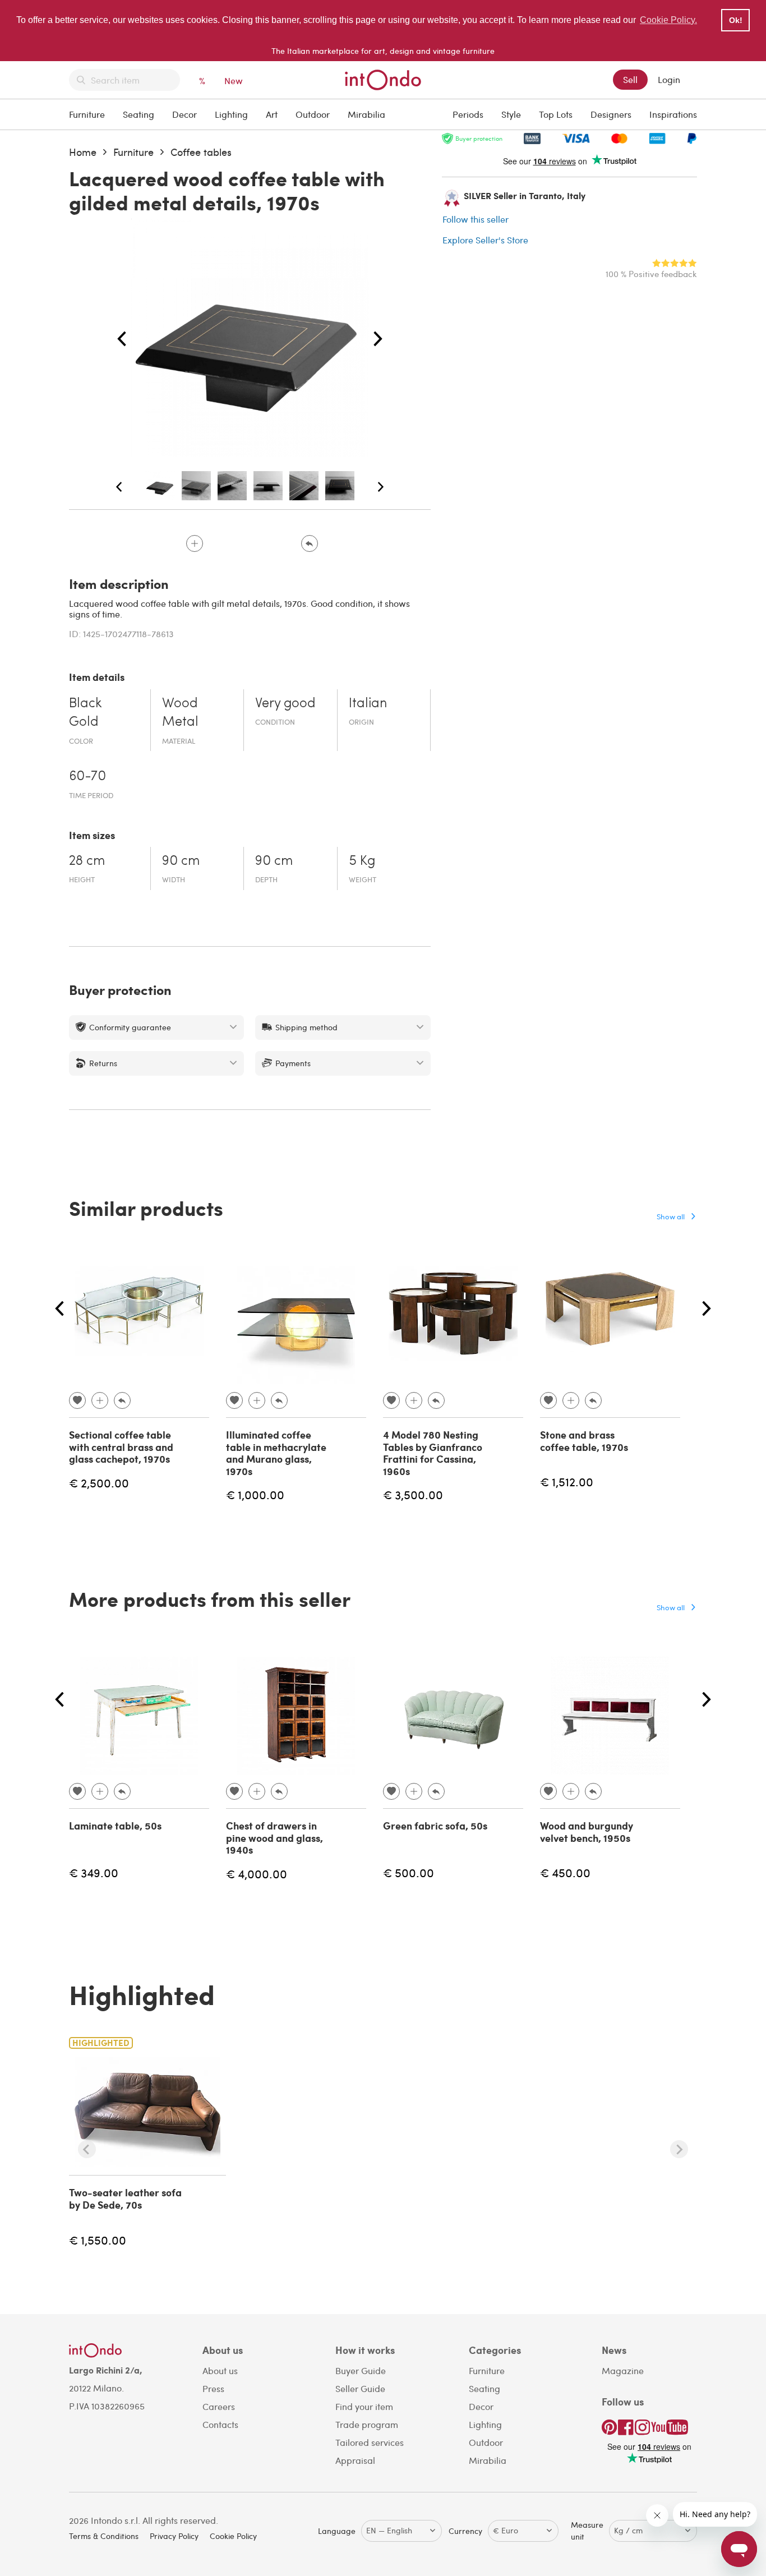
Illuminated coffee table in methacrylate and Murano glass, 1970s (276, 1453)
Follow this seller (476, 219)
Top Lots (556, 114)
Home (83, 152)
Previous (122, 339)
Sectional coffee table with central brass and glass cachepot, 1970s (121, 1447)
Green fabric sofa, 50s (435, 1826)
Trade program (367, 2424)
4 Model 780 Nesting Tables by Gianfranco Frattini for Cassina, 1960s (433, 1453)
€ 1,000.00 (255, 1494)
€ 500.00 (409, 1872)
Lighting (231, 114)
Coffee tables (201, 152)
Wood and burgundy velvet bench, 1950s (587, 1832)
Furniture (87, 114)
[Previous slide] (87, 2149)
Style (511, 114)
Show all (671, 1216)
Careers (219, 2406)
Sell (630, 79)
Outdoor (313, 114)
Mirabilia (366, 114)
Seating (139, 114)
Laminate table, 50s (115, 1826)
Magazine (623, 2370)
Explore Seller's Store (485, 240)
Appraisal (355, 2460)
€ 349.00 (94, 1872)
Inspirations (673, 114)
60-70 (87, 777)
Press (213, 2388)
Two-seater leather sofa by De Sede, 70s (125, 2199)
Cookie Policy (233, 2536)
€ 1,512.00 (567, 1481)
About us (220, 2370)
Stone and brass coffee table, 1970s (584, 1441)
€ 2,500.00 (99, 1483)
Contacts (220, 2424)
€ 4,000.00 (257, 1874)
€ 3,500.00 (413, 1494)
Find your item (364, 2406)
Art (272, 114)
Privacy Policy (174, 2536)
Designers (611, 114)
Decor (184, 114)
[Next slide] (679, 2149)
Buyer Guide (361, 2370)
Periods (468, 114)
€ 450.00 (565, 1872)
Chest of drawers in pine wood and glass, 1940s (274, 1838)
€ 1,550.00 (98, 2240)
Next (378, 339)
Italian (368, 704)
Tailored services (370, 2442)
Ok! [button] (736, 20)
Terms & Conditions (104, 2536)
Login (669, 79)
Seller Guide (360, 2388)
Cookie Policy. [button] (668, 20)
